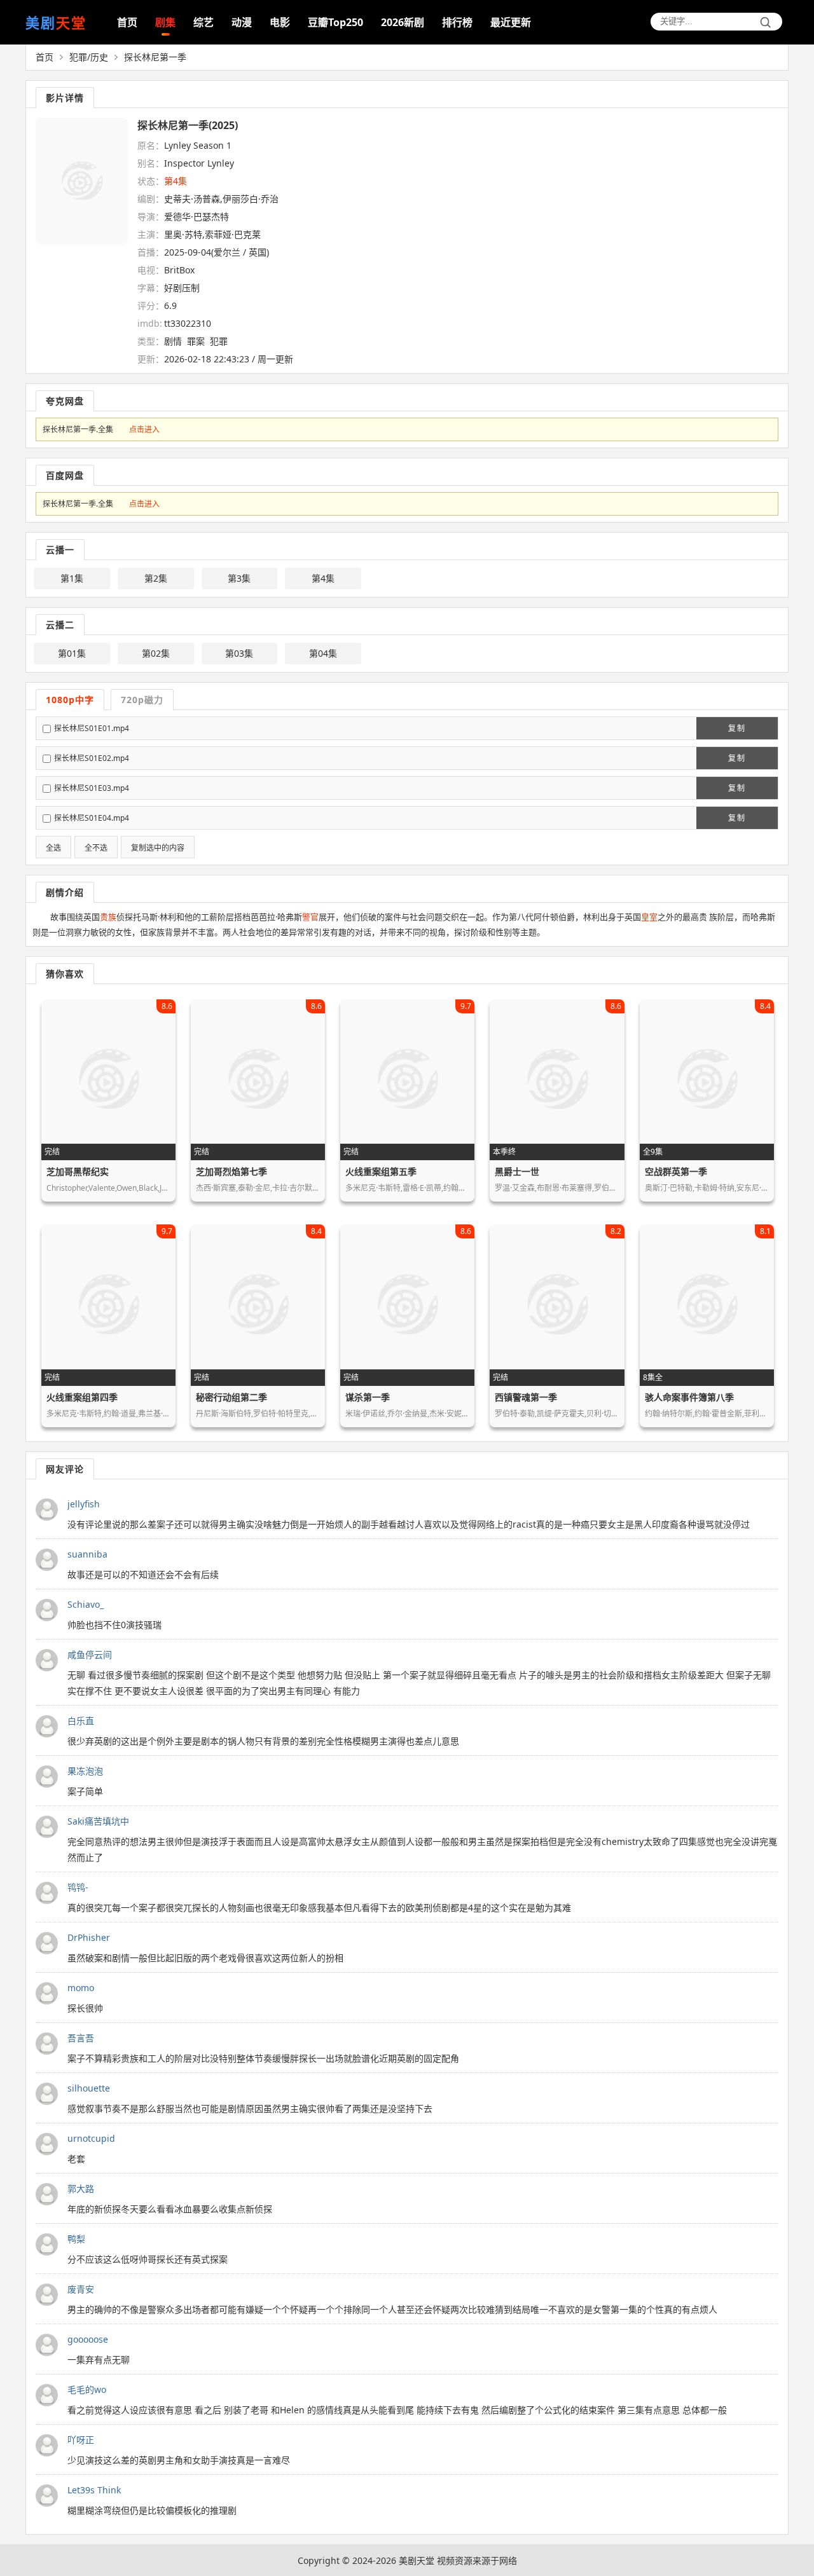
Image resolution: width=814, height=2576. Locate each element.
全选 (53, 848)
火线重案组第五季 (381, 1171)
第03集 (239, 653)
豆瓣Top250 (335, 22)
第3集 (239, 578)
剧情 (173, 341)
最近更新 (511, 22)
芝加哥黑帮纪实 (78, 1171)
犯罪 (219, 341)
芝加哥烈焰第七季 (231, 1171)
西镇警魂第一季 (526, 1397)
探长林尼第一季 (155, 57)
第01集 (72, 653)
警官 (310, 917)
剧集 (165, 22)
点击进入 (144, 429)
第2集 (156, 578)
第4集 (323, 578)
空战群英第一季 (676, 1171)
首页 (127, 22)
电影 (280, 22)
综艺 (203, 22)
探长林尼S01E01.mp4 (92, 728)
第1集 (72, 578)
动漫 (242, 22)
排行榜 (457, 22)
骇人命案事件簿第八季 (689, 1397)
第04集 (323, 653)
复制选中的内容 (158, 848)
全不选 (96, 848)
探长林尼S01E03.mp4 (92, 788)
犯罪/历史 (89, 57)
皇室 (649, 917)
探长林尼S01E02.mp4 (92, 758)
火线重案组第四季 (82, 1397)
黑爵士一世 (517, 1171)
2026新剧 (403, 22)
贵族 (108, 917)
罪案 (196, 341)
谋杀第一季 (368, 1397)
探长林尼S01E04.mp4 (92, 818)
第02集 (156, 653)
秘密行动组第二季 (231, 1397)
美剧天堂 (417, 2560)
